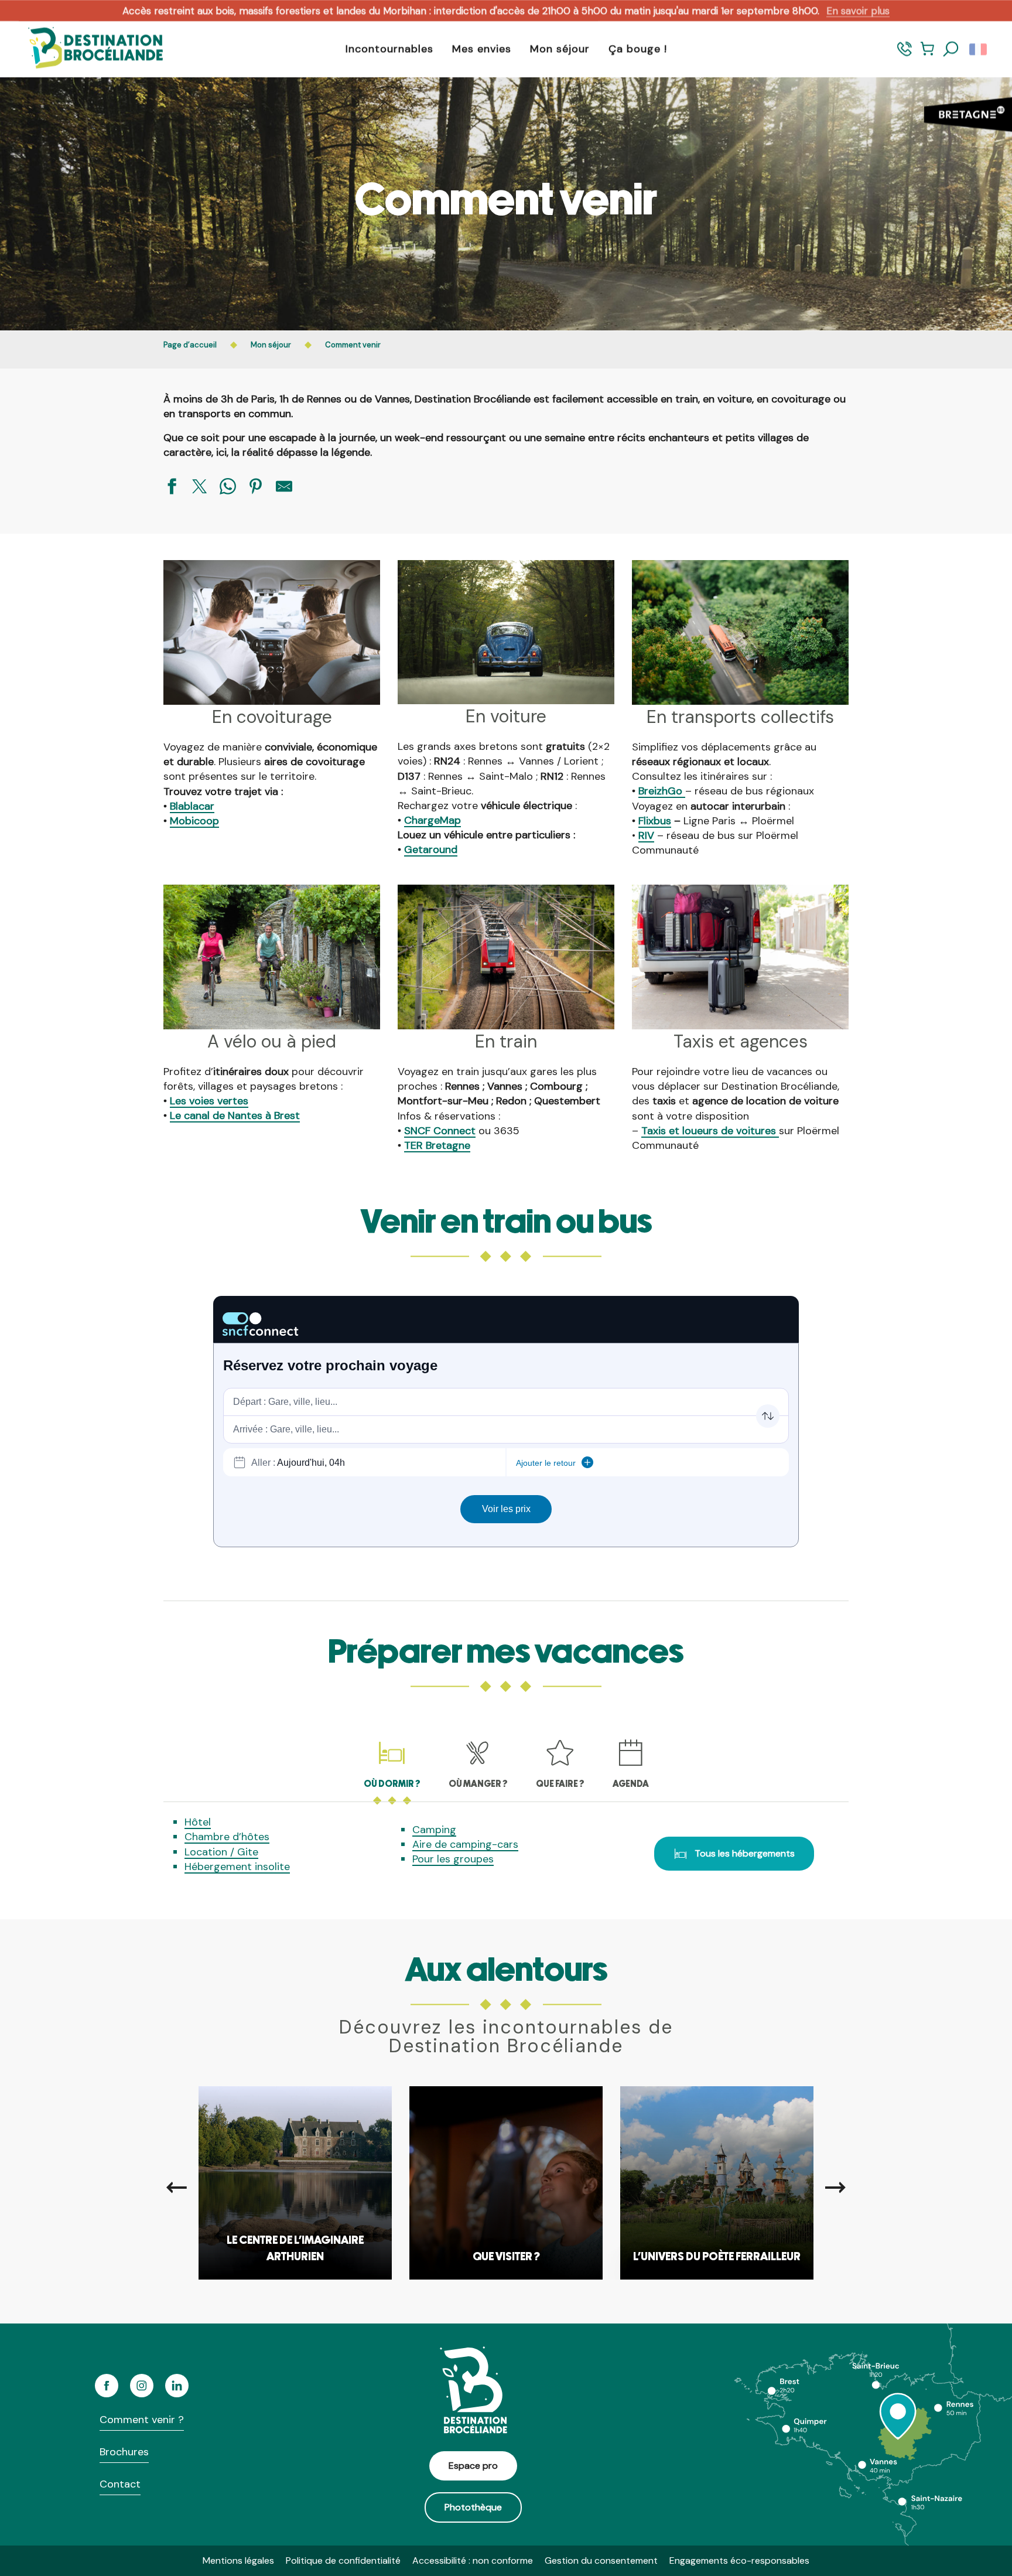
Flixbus (655, 821)
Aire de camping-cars (465, 1844)
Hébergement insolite (237, 1867)
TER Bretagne (437, 1145)
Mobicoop (194, 821)
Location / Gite (221, 1852)
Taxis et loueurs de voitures (710, 1131)
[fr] (979, 49)
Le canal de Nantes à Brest (235, 1115)
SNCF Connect (440, 1131)
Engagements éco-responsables (739, 2560)
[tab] (392, 1763)
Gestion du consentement (601, 2560)
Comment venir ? (142, 2420)
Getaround (431, 849)
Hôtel (198, 1822)
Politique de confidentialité (343, 2560)
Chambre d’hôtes (227, 1837)
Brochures (124, 2452)
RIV (646, 835)
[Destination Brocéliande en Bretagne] (87, 49)
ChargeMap (433, 820)
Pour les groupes (453, 1859)
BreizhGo (662, 791)
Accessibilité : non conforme (473, 2560)
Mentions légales (238, 2560)
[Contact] (905, 54)
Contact (120, 2484)
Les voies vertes (209, 1101)
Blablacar (192, 806)
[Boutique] (927, 54)
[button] (951, 49)
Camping (434, 1830)
